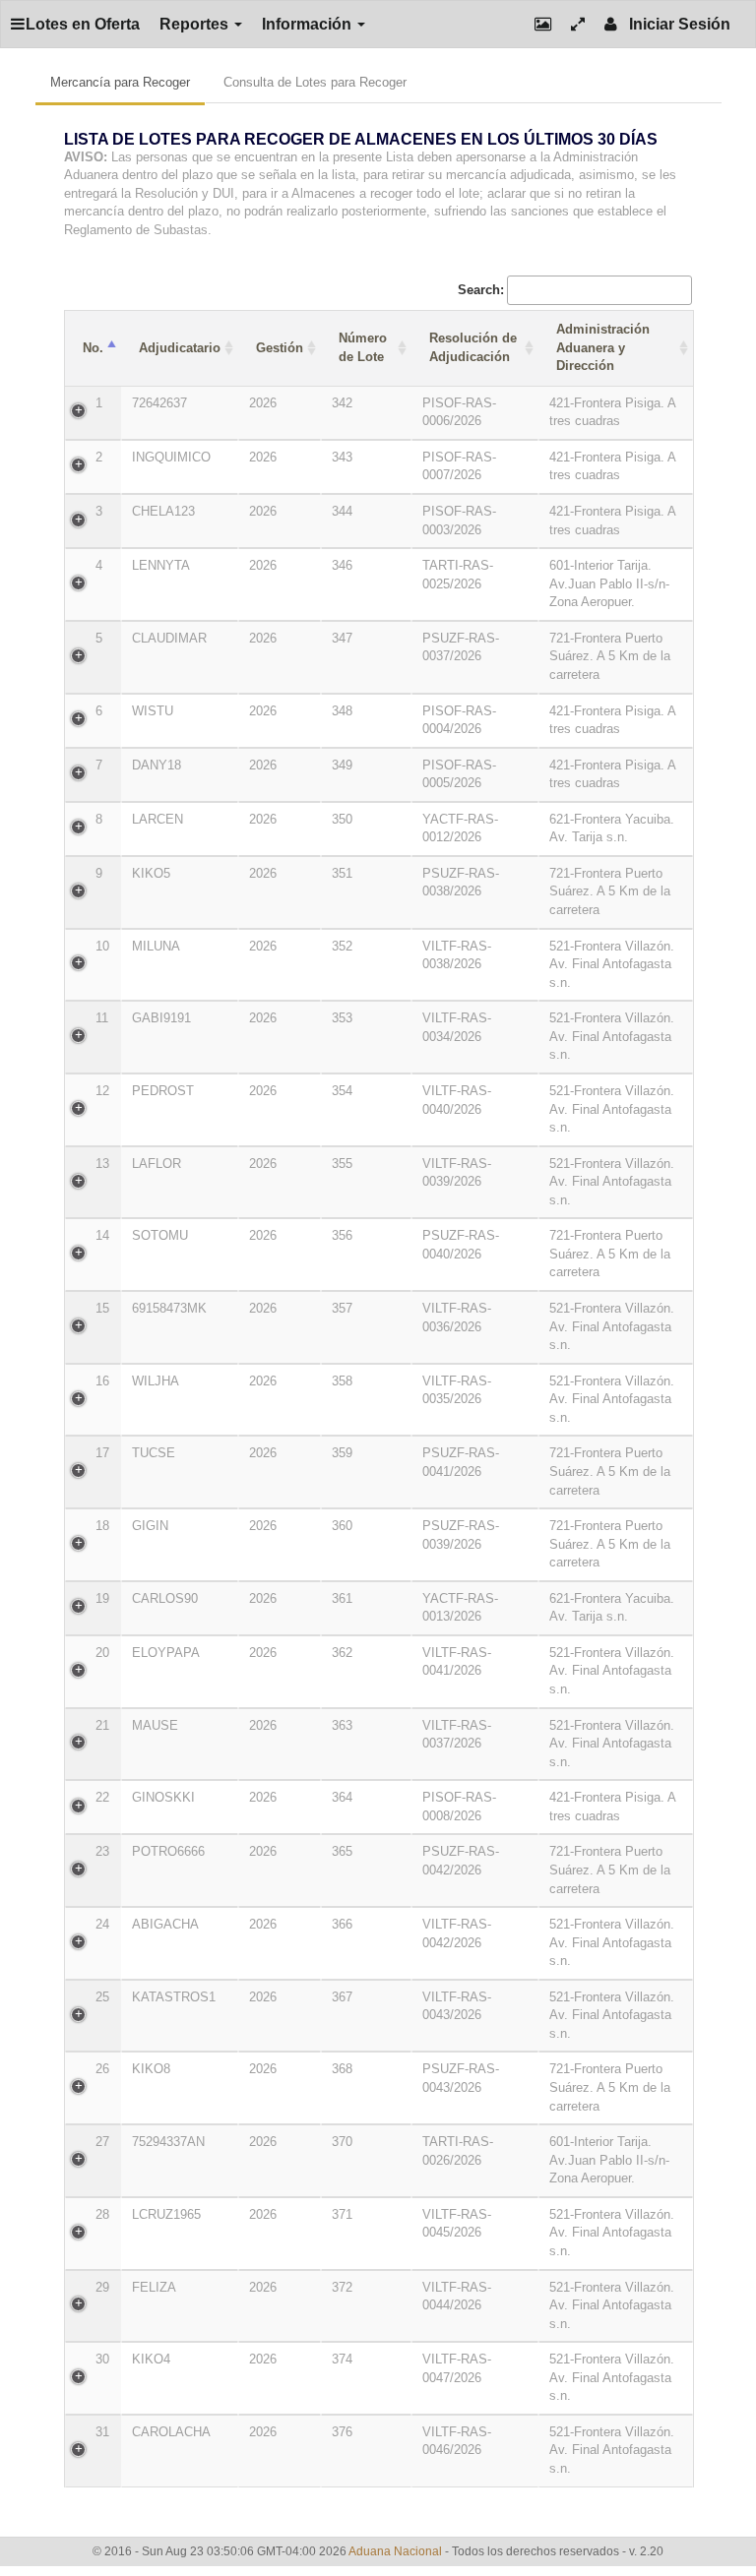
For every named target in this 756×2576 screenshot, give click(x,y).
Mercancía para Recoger (120, 82)
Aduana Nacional (395, 2551)
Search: (481, 290)
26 (102, 2069)
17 (102, 1453)
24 (102, 1924)
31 (102, 2432)
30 (102, 2359)
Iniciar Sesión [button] (674, 24)
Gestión (280, 348)
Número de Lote (363, 347)
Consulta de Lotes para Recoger (315, 82)
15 (102, 1308)
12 (102, 1091)
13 (102, 1164)
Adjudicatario (180, 348)
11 (102, 1018)
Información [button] (309, 24)
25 (102, 1997)
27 (102, 2142)
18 (102, 1526)
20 (102, 1653)
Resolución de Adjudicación (473, 347)
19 (102, 1598)
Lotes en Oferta (83, 24)
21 (102, 1725)
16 (102, 1381)
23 (102, 1851)
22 (102, 1797)
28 (102, 2214)
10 (102, 946)
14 (102, 1235)
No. (93, 348)
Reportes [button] (196, 24)
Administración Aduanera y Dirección (603, 347)
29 (102, 2287)
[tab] (378, 190)
